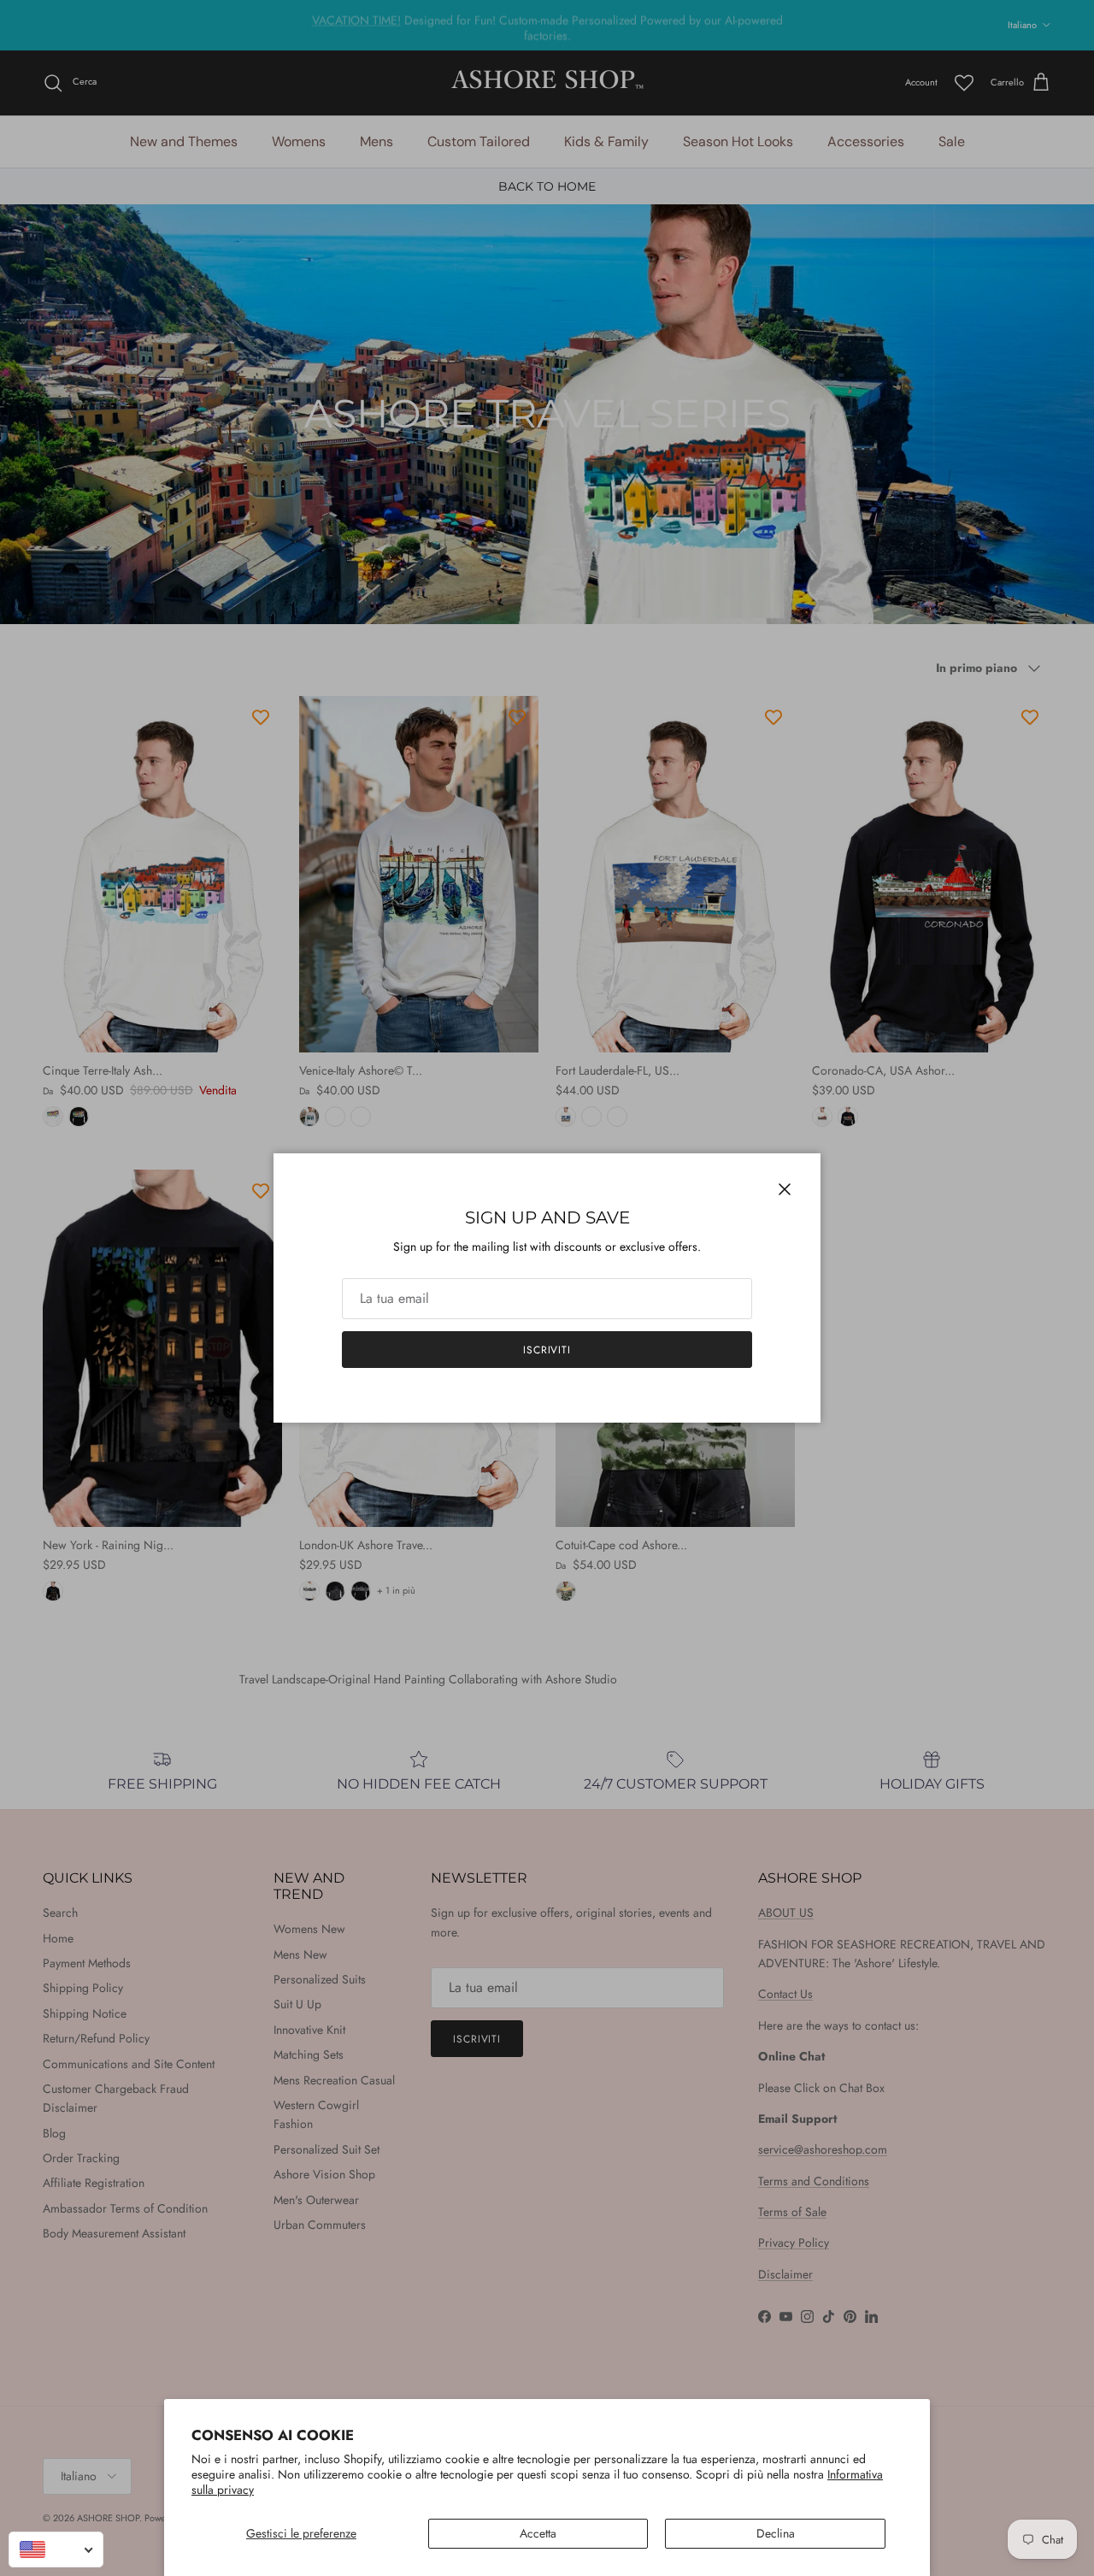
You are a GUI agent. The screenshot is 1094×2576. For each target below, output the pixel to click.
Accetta (538, 2533)
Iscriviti (547, 1350)
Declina (776, 2533)
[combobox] (56, 2549)
